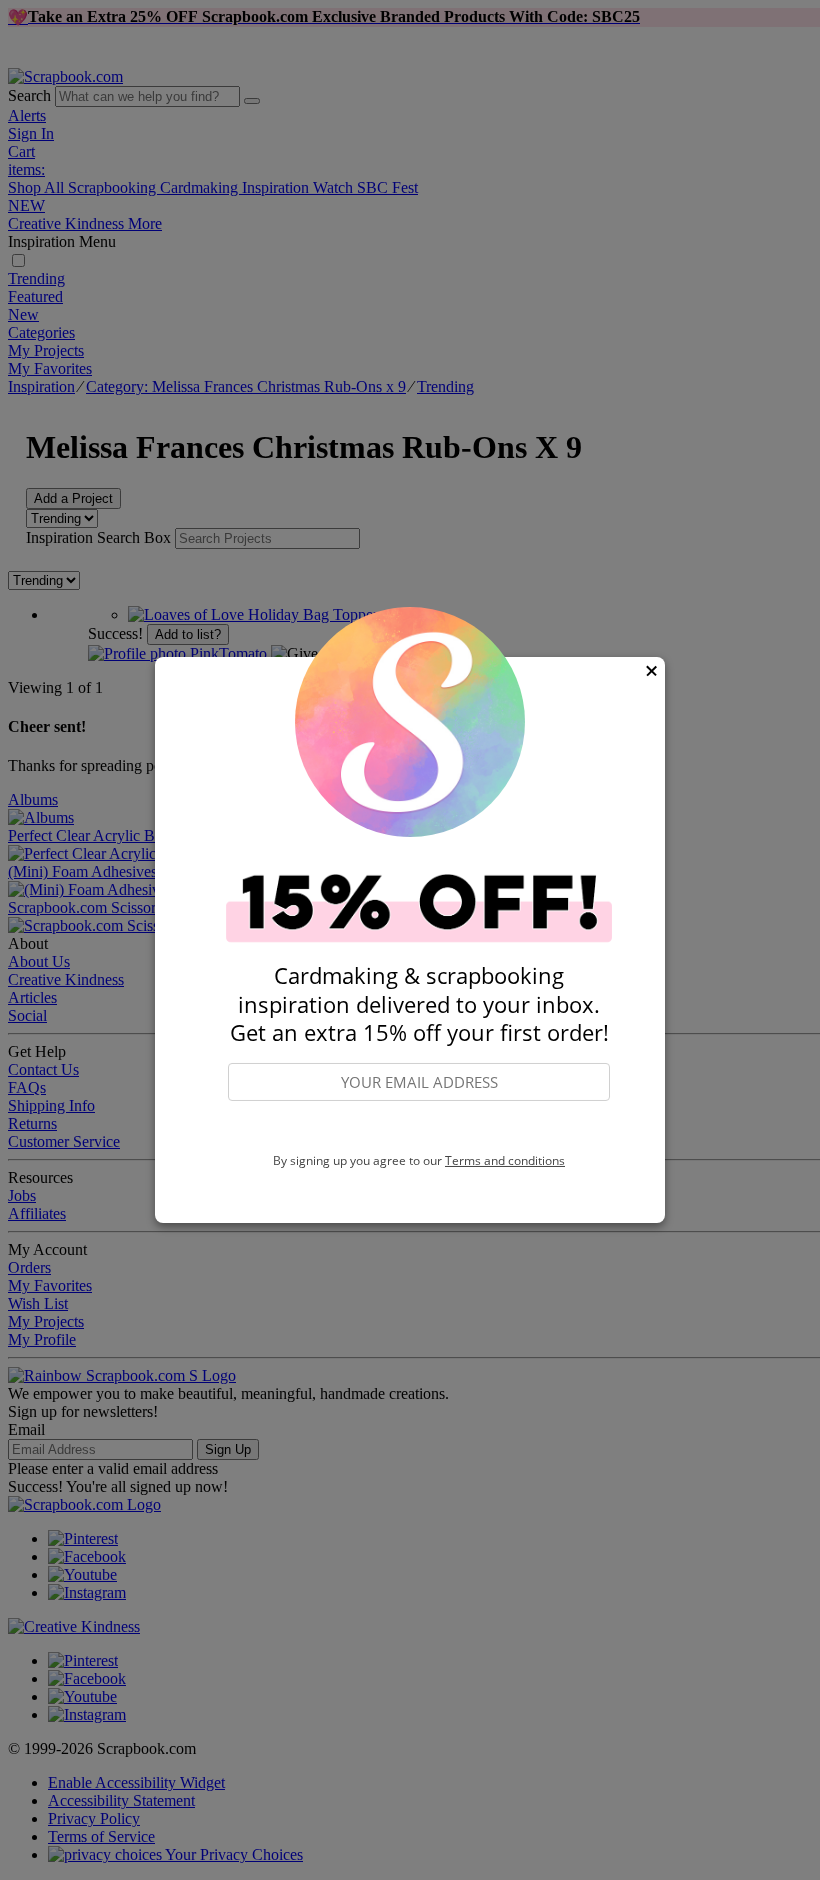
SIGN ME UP (419, 1128)
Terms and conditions (505, 1160)
